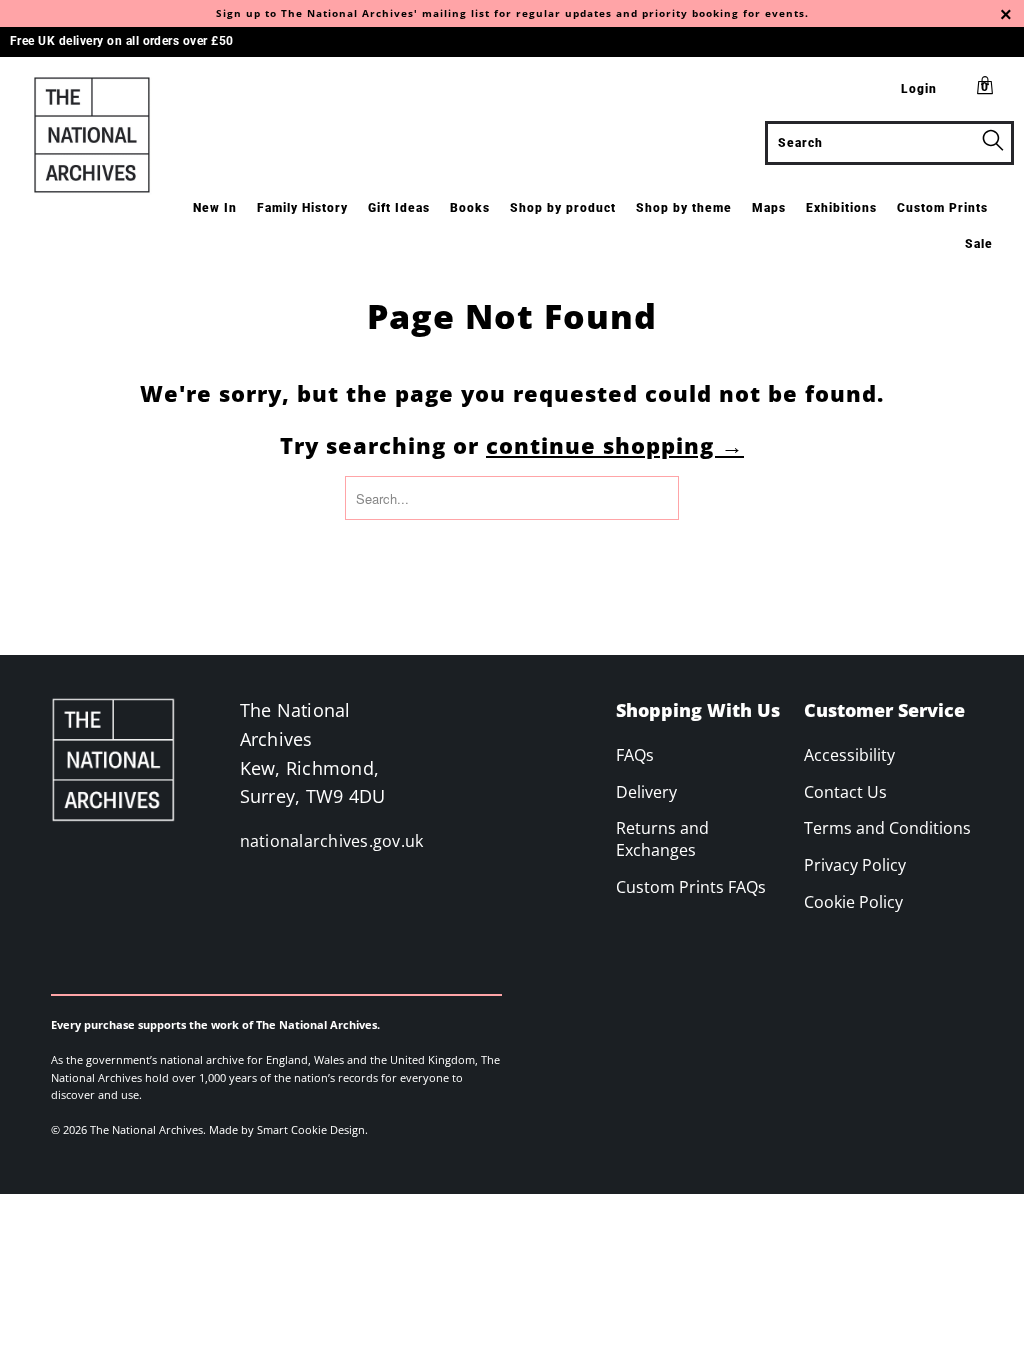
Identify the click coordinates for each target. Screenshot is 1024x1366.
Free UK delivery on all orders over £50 (122, 41)
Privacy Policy (855, 865)
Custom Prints (942, 208)
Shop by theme (684, 208)
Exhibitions (841, 208)
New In (215, 208)
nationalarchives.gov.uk (332, 841)
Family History (302, 208)
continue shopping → (615, 445)
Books (470, 208)
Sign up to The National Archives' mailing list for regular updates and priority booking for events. (512, 13)
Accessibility (849, 755)
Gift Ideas (399, 208)
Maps (769, 208)
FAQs (635, 755)
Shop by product (563, 208)
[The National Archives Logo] (92, 135)
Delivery (646, 792)
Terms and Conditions (887, 828)
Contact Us (845, 792)
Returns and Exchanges (662, 839)
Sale (979, 244)
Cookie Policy (853, 902)
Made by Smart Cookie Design (287, 1129)
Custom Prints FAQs (691, 887)
